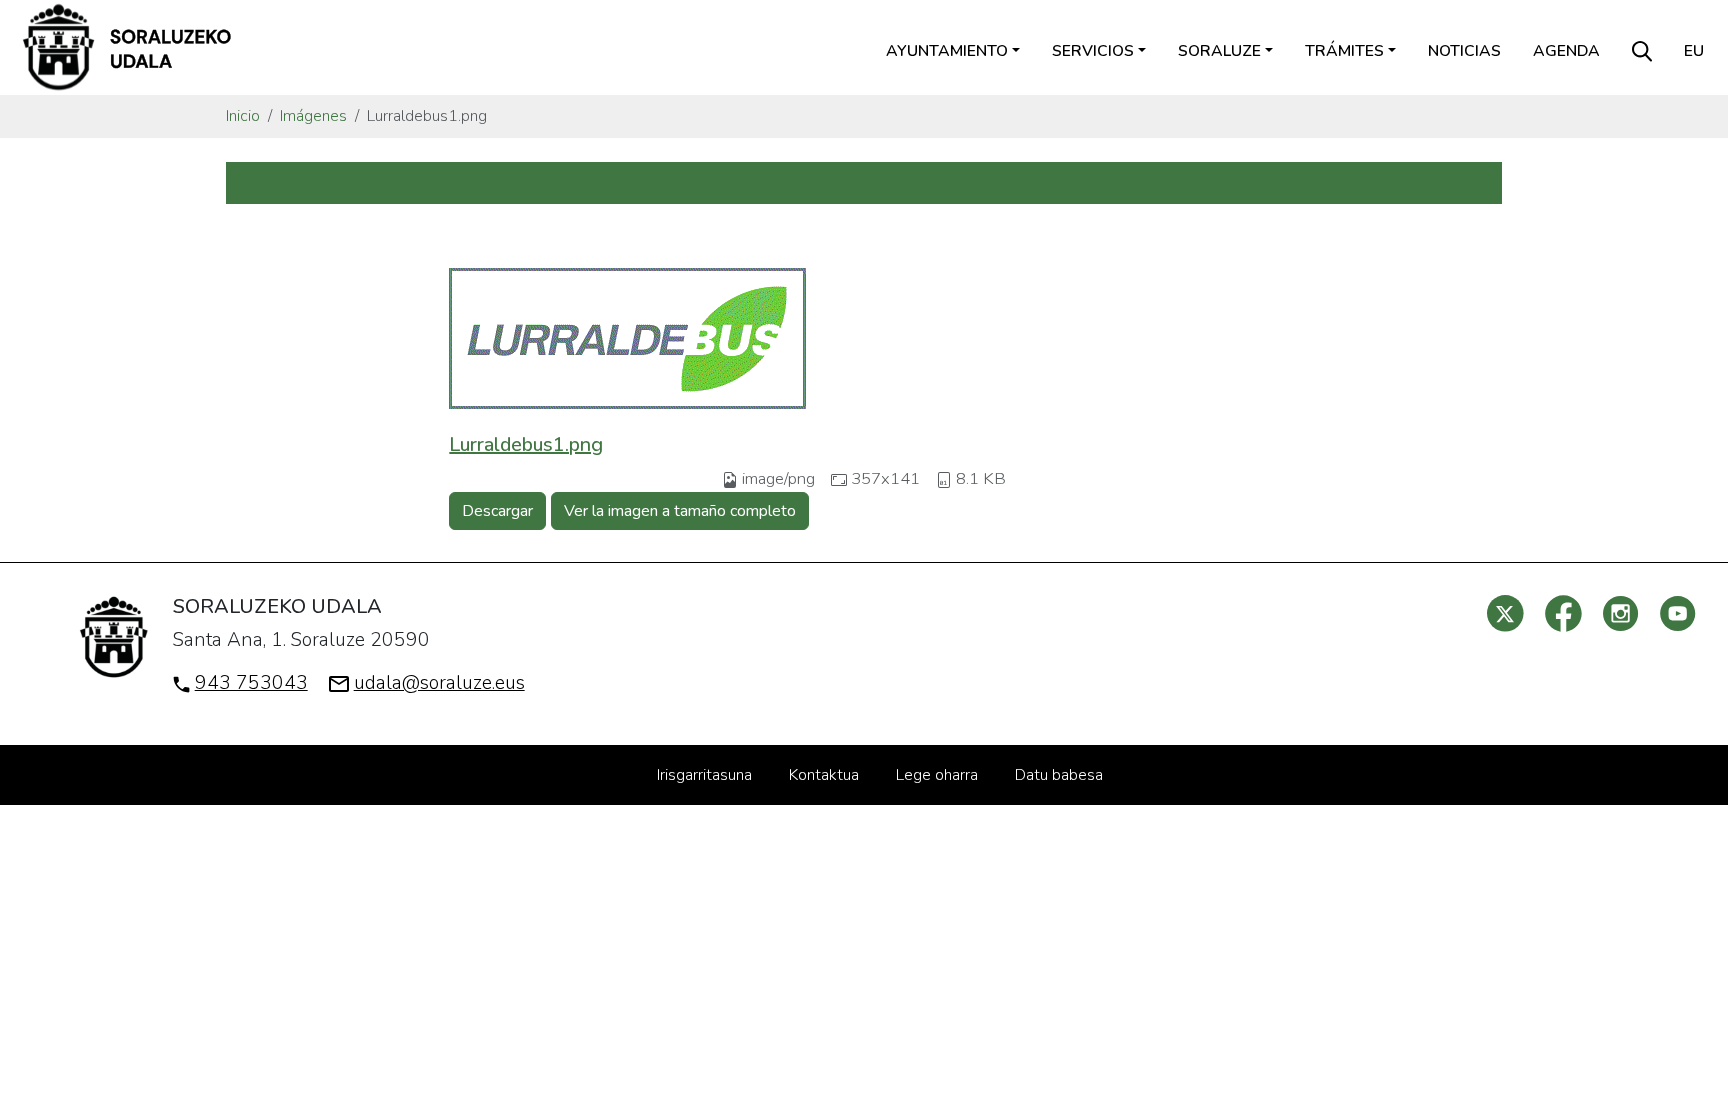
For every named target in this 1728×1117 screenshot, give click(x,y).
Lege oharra (937, 775)
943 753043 (251, 683)
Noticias (1464, 51)
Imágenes (313, 116)
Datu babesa (1059, 775)
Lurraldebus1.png (526, 444)
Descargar (497, 511)
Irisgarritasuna (704, 775)
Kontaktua (824, 775)
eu (1694, 51)
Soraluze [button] (1219, 51)
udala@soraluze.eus (439, 683)
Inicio (243, 116)
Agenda (1566, 51)
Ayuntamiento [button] (947, 51)
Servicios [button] (1093, 51)
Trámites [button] (1344, 51)
